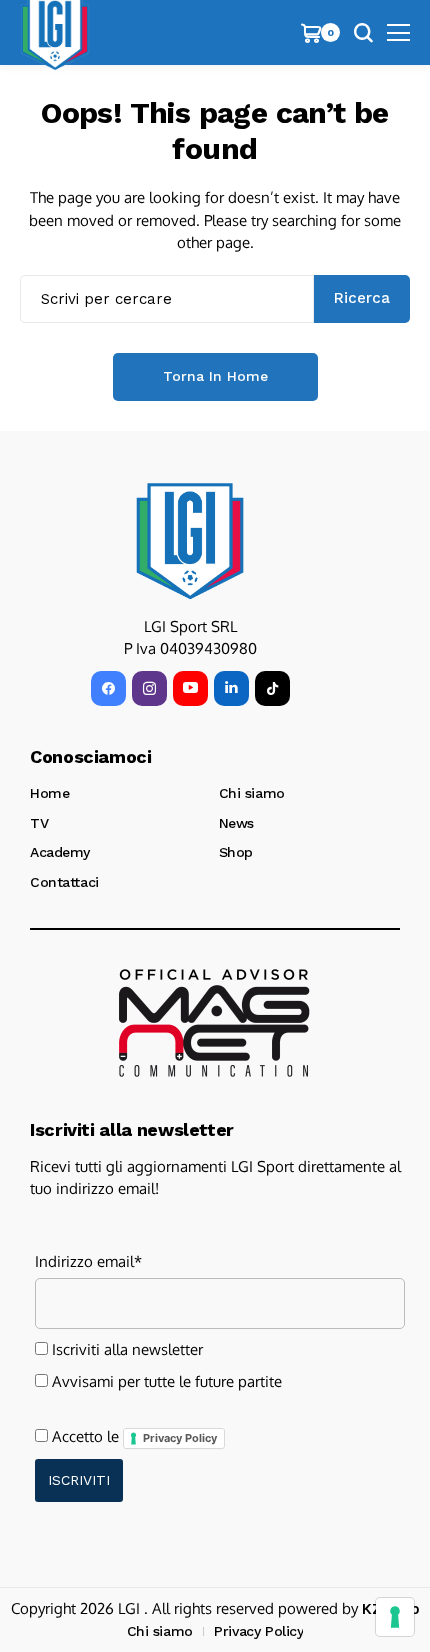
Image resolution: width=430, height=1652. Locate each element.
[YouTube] (190, 688)
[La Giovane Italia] (190, 541)
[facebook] (108, 688)
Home (49, 793)
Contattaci (64, 882)
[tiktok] (272, 688)
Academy (60, 852)
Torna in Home (215, 376)
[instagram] (149, 688)
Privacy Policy (180, 1438)
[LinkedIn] (231, 688)
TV (39, 823)
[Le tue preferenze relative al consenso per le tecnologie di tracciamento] (395, 1617)
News (236, 823)
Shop (236, 852)
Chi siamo (252, 793)
